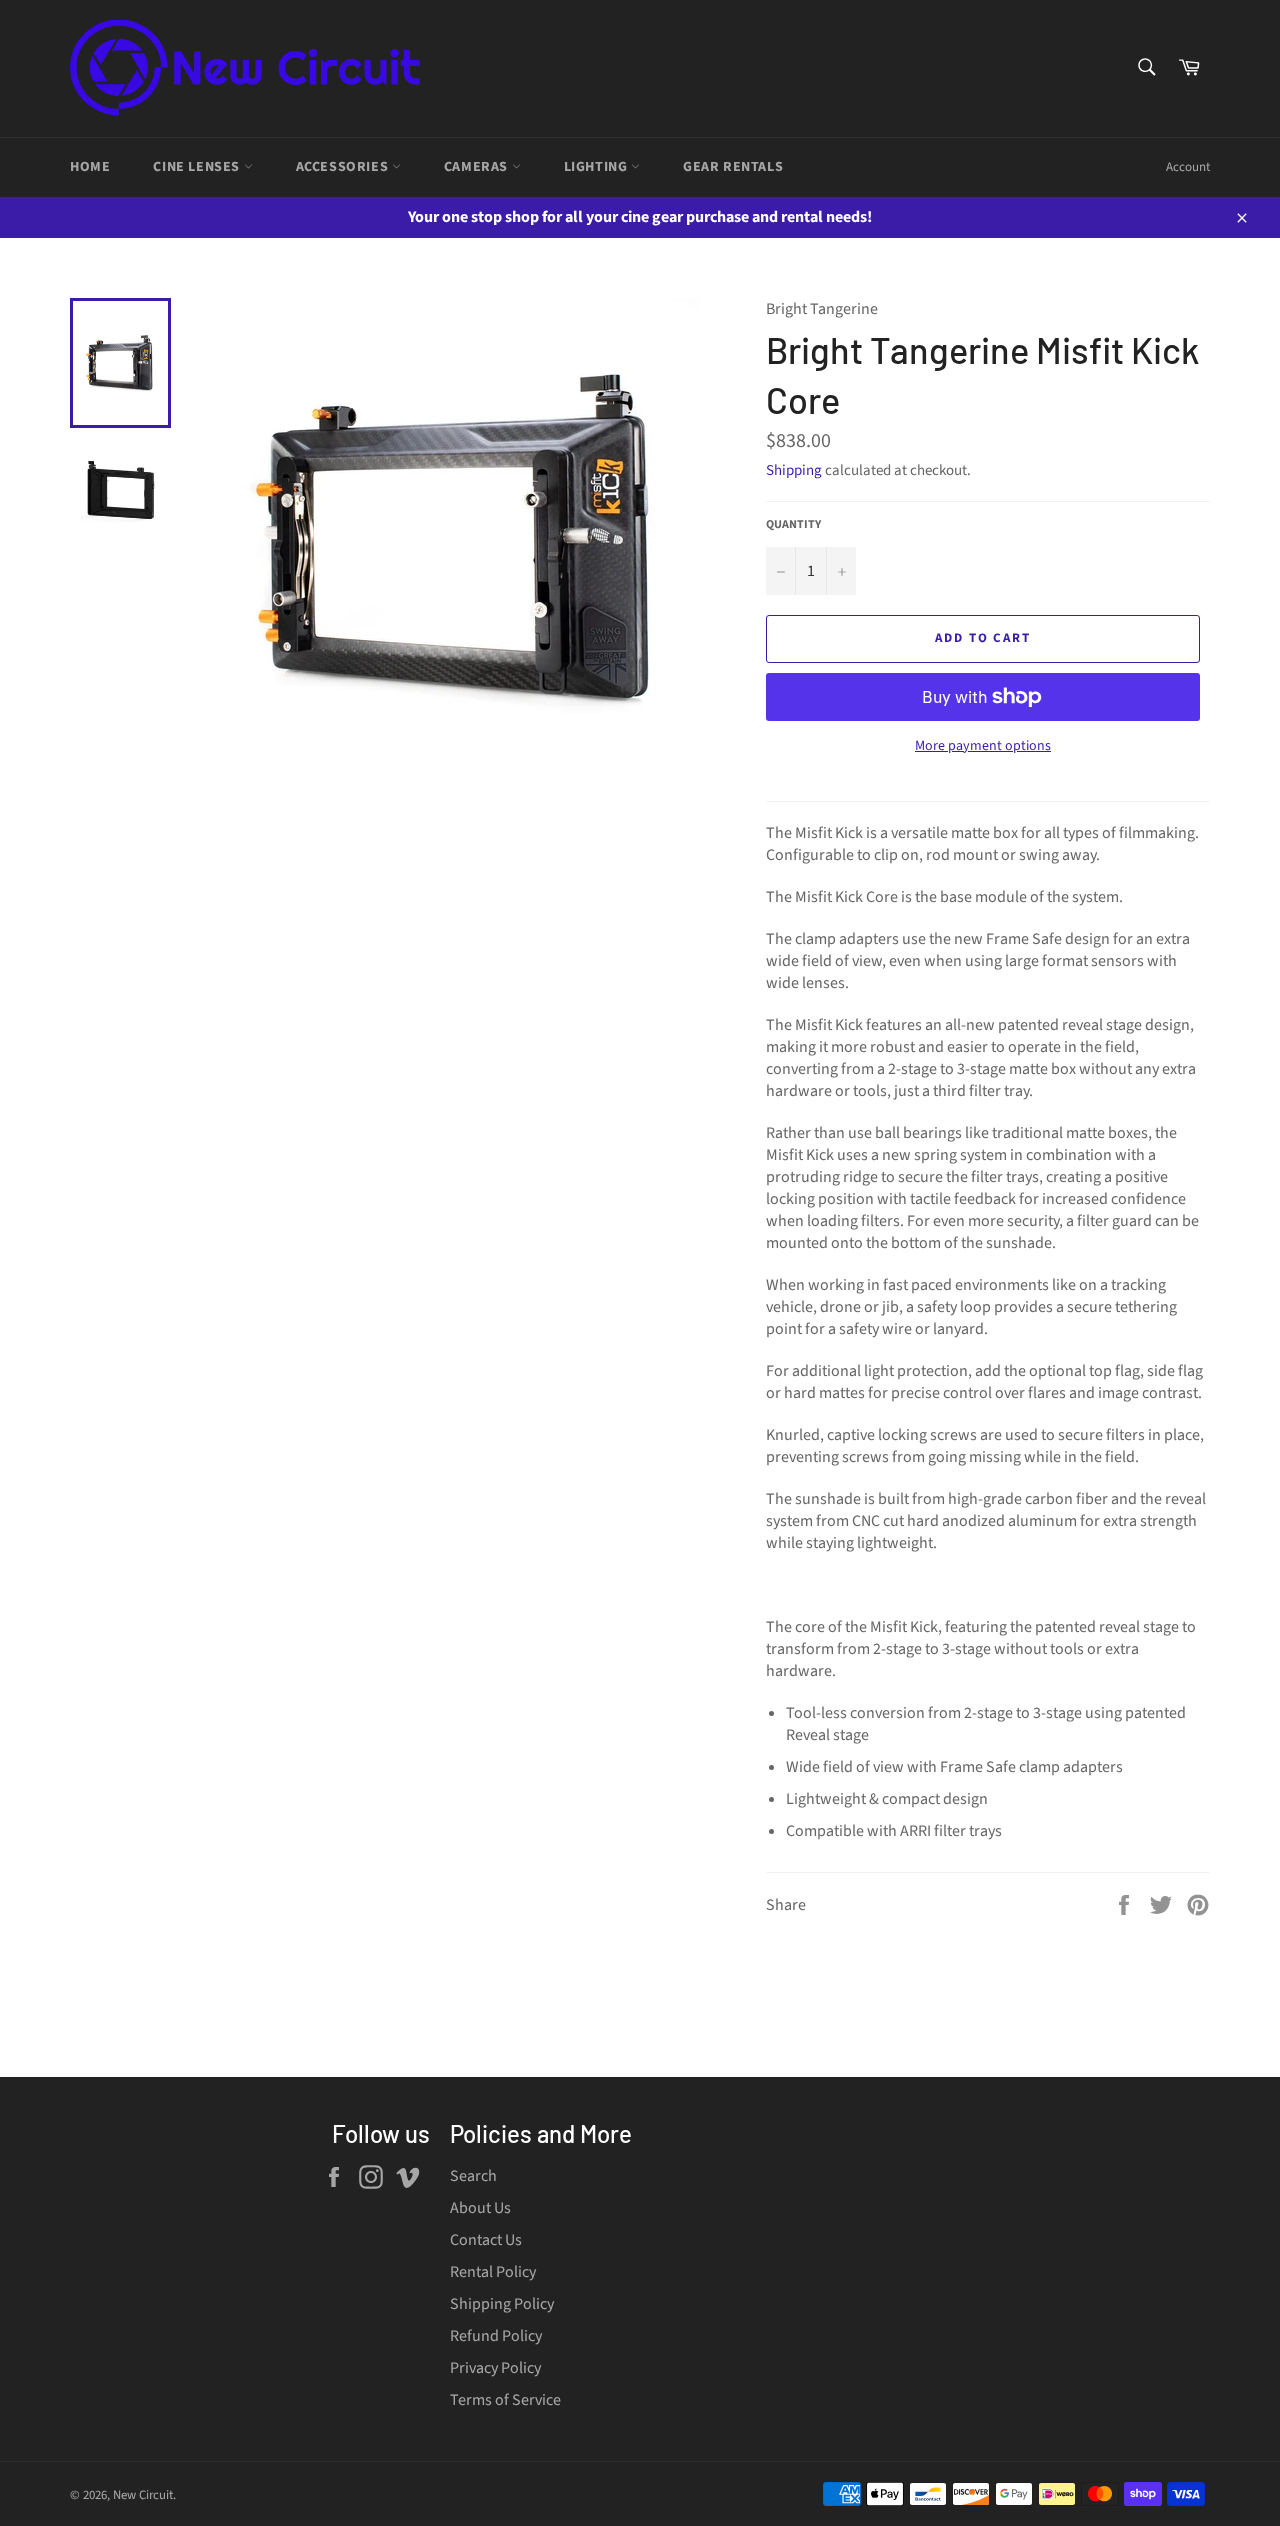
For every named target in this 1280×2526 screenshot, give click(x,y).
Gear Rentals (733, 167)
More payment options (983, 746)
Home (90, 167)
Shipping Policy (502, 2304)
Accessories (344, 167)
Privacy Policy (495, 2368)
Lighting (597, 167)
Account (1188, 167)
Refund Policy (496, 2336)
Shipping (794, 470)
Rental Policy (493, 2272)
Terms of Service (505, 2400)
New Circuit (143, 2495)
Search (473, 2176)
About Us (480, 2208)
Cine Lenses (198, 167)
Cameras (478, 167)
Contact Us (486, 2240)
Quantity (793, 525)
